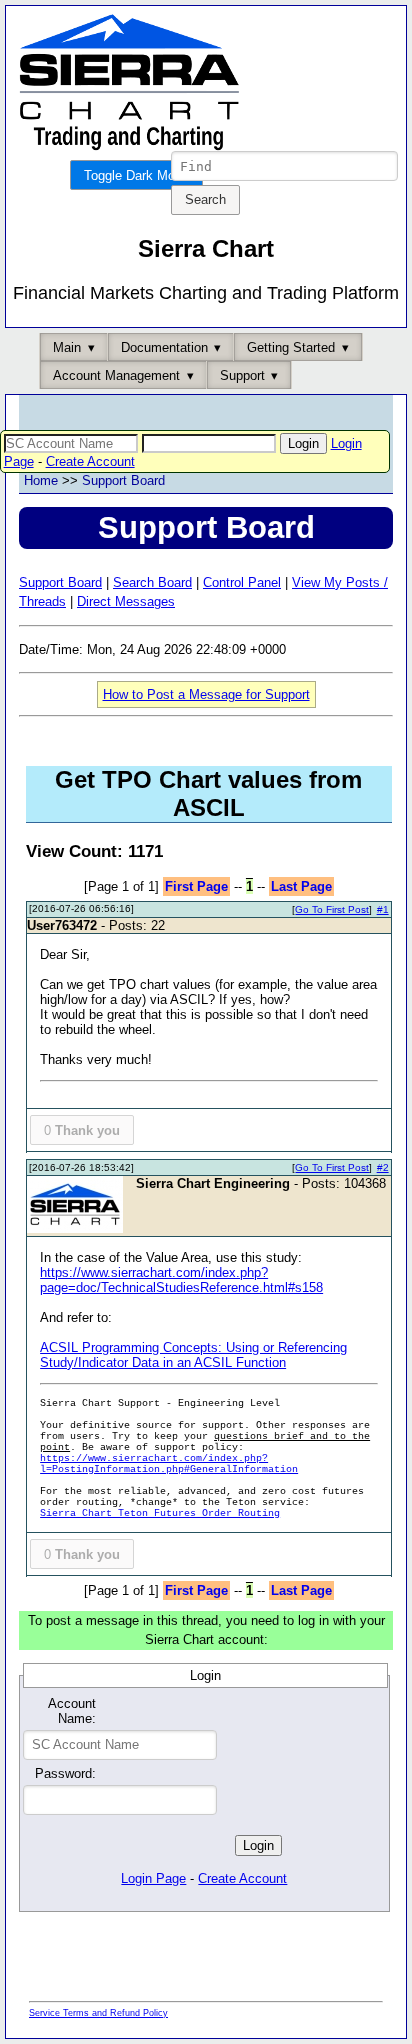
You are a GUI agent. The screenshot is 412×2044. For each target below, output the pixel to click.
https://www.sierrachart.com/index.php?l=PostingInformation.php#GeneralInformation (169, 1464)
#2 (383, 1167)
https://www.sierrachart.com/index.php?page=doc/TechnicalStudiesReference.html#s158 (181, 1280)
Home (41, 480)
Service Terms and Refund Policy (98, 2013)
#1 (383, 909)
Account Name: (71, 1711)
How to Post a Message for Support (206, 694)
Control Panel (242, 582)
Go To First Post (332, 909)
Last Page (301, 886)
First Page (196, 886)
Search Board (152, 582)
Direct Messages (126, 601)
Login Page (153, 1878)
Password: (65, 1773)
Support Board (123, 480)
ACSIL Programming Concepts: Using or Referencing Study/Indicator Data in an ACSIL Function (193, 1355)
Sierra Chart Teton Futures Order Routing (160, 1513)
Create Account (90, 461)
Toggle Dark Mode (136, 175)
